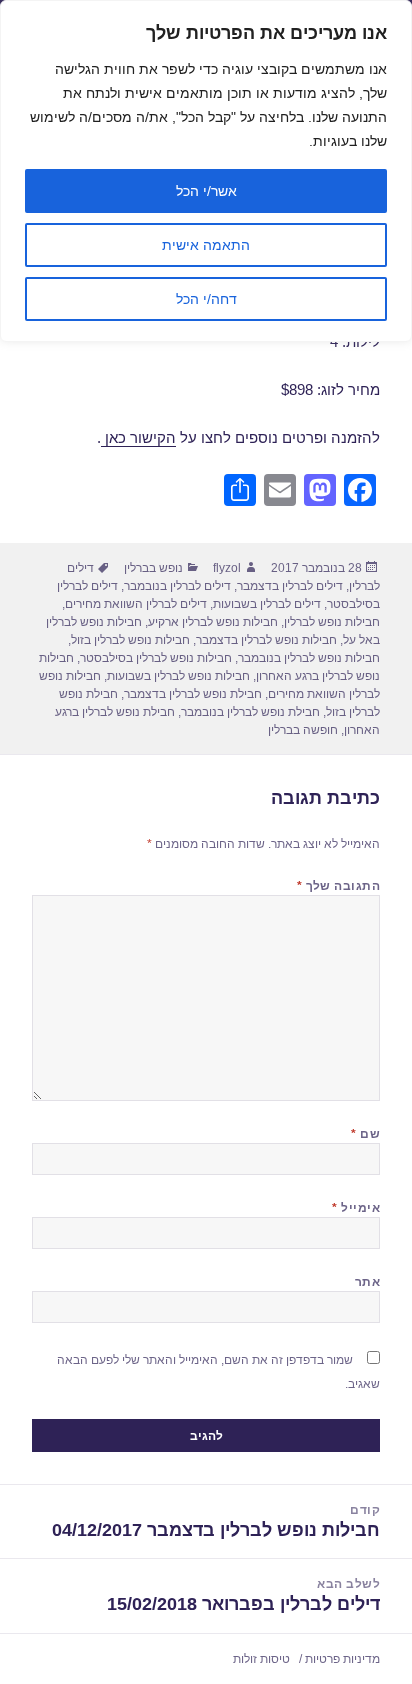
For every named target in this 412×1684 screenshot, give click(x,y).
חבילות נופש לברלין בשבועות (178, 676)
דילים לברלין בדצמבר (290, 586)
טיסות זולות (261, 1659)
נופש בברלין (153, 568)
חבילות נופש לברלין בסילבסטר (156, 658)
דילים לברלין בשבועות (267, 604)
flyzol (227, 568)
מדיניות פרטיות (342, 1659)
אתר (367, 1282)
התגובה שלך (339, 886)
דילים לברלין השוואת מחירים (136, 604)
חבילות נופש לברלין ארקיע (213, 622)
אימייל (356, 1208)
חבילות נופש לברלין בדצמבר (266, 640)
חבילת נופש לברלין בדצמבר (193, 694)
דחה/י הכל (206, 299)
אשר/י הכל (206, 191)
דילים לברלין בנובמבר (177, 586)
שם (365, 1134)
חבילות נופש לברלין (332, 622)
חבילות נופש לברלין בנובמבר (309, 658)
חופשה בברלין (303, 730)
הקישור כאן (138, 437)
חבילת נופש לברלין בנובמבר (250, 712)
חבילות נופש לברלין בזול (130, 640)
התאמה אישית (206, 245)
